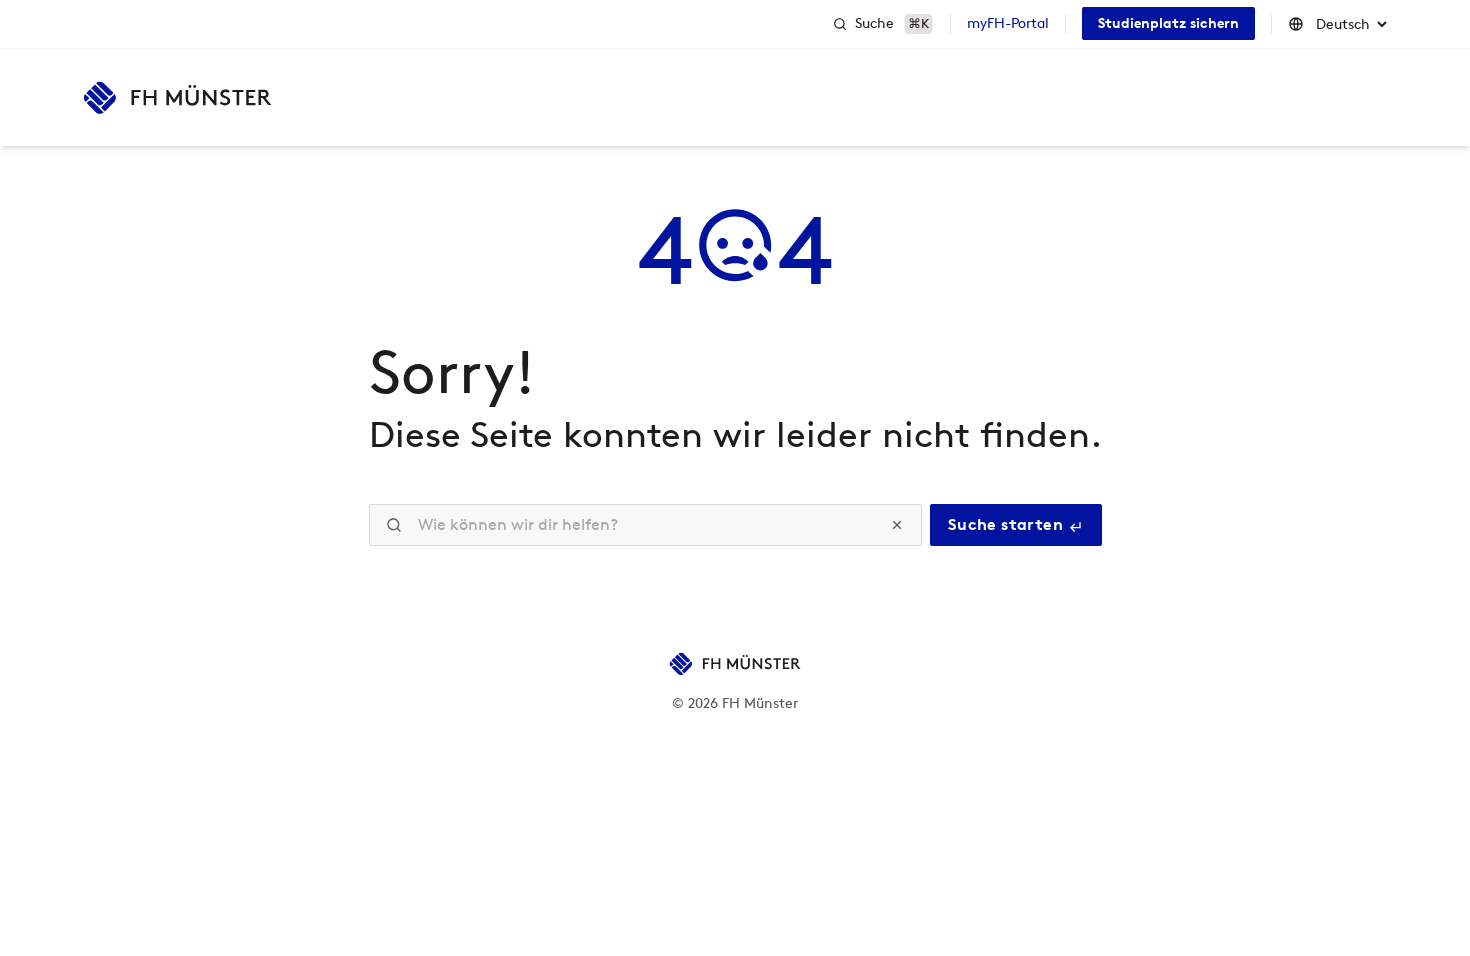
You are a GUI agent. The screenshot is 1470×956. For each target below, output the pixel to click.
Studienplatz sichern (1168, 23)
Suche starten (1008, 524)
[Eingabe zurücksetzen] (897, 525)
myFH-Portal (1008, 23)
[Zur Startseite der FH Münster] (177, 98)
